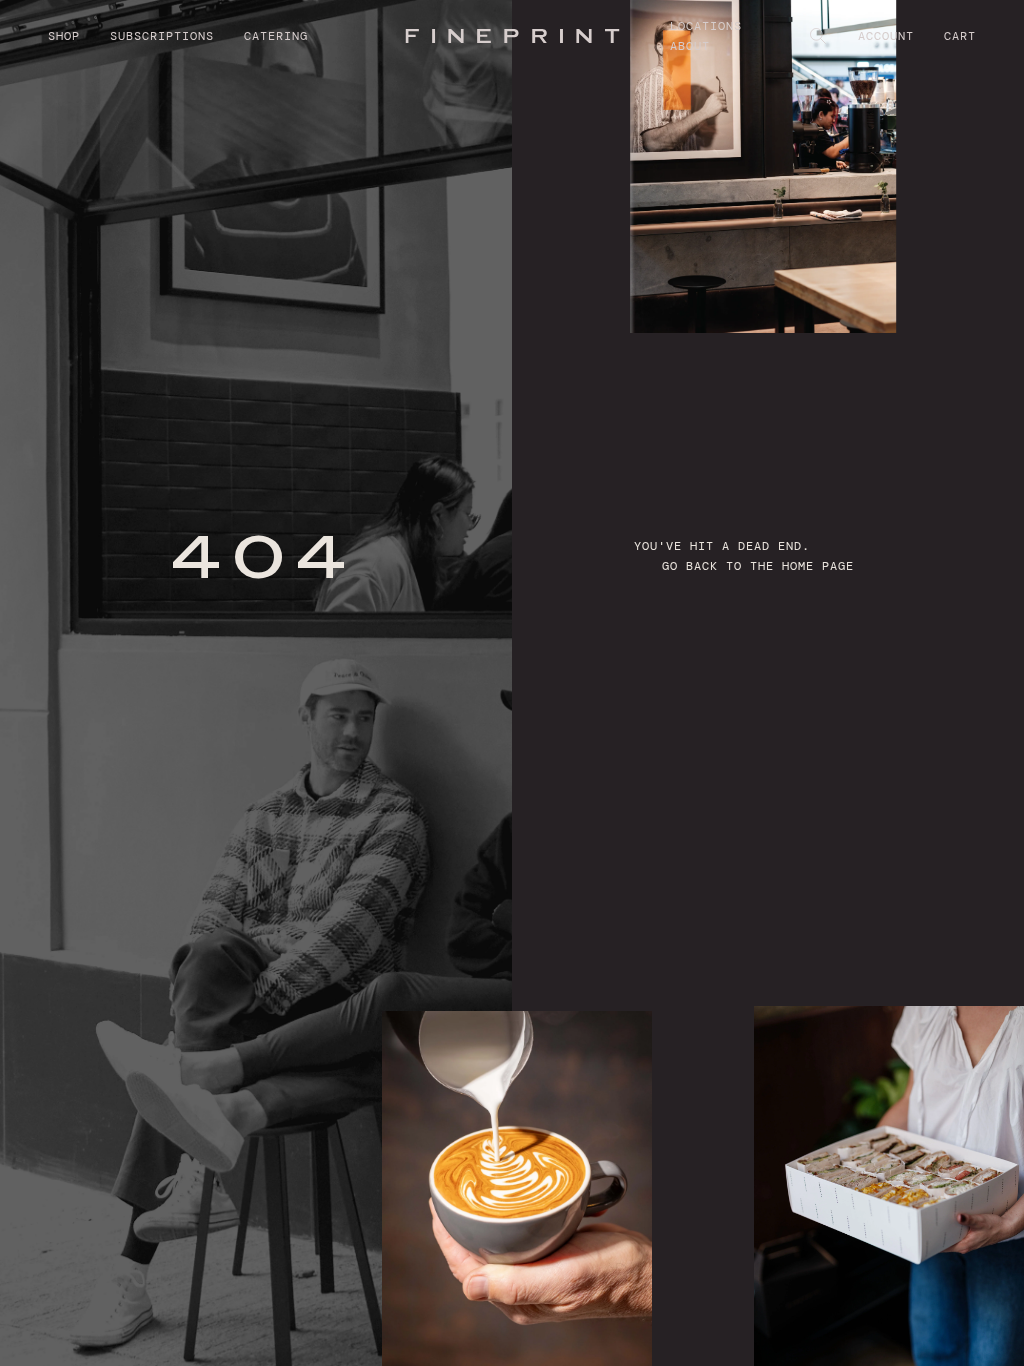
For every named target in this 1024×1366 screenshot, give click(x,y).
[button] (79, 36)
